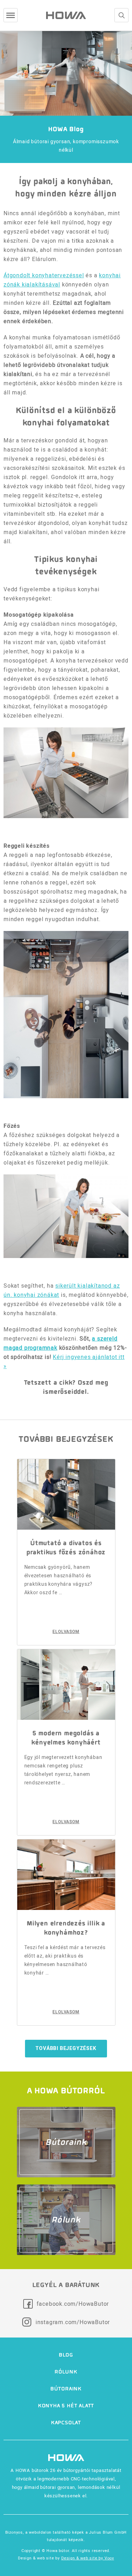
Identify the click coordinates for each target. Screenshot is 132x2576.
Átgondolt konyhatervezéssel (44, 275)
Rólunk (66, 2372)
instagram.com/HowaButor (73, 2322)
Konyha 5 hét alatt (66, 2406)
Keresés (121, 15)
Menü (11, 15)
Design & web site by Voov (88, 2558)
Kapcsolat (66, 2423)
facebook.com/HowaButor (73, 2304)
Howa (66, 15)
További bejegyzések (66, 2048)
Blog (66, 2355)
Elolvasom (66, 1632)
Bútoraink (66, 2389)
